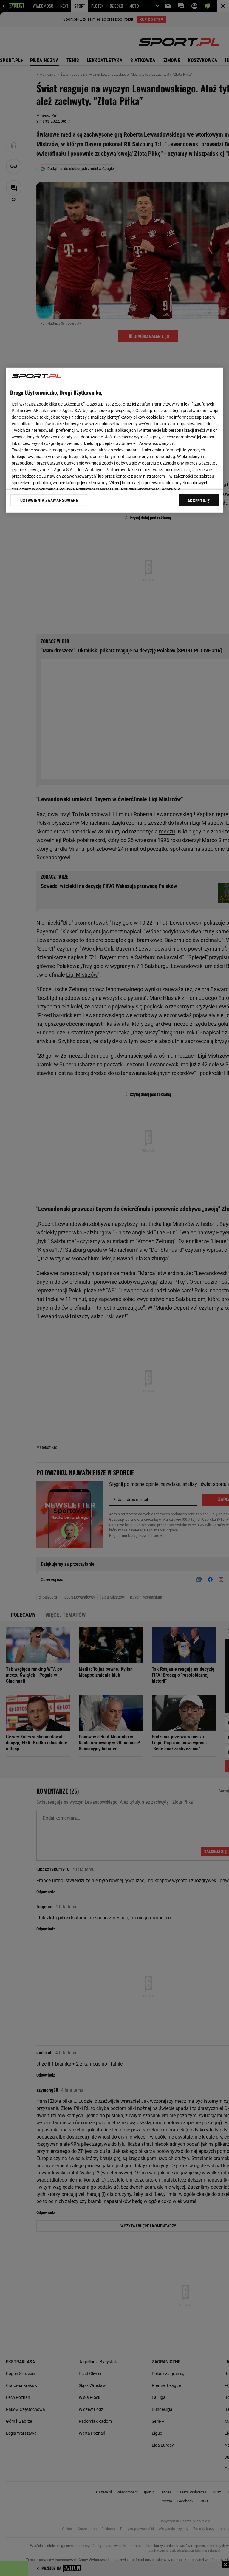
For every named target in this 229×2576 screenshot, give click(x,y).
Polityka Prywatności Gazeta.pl (89, 489)
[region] (114, 440)
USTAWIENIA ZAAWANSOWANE (49, 500)
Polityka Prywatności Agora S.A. (151, 489)
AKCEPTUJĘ (199, 501)
